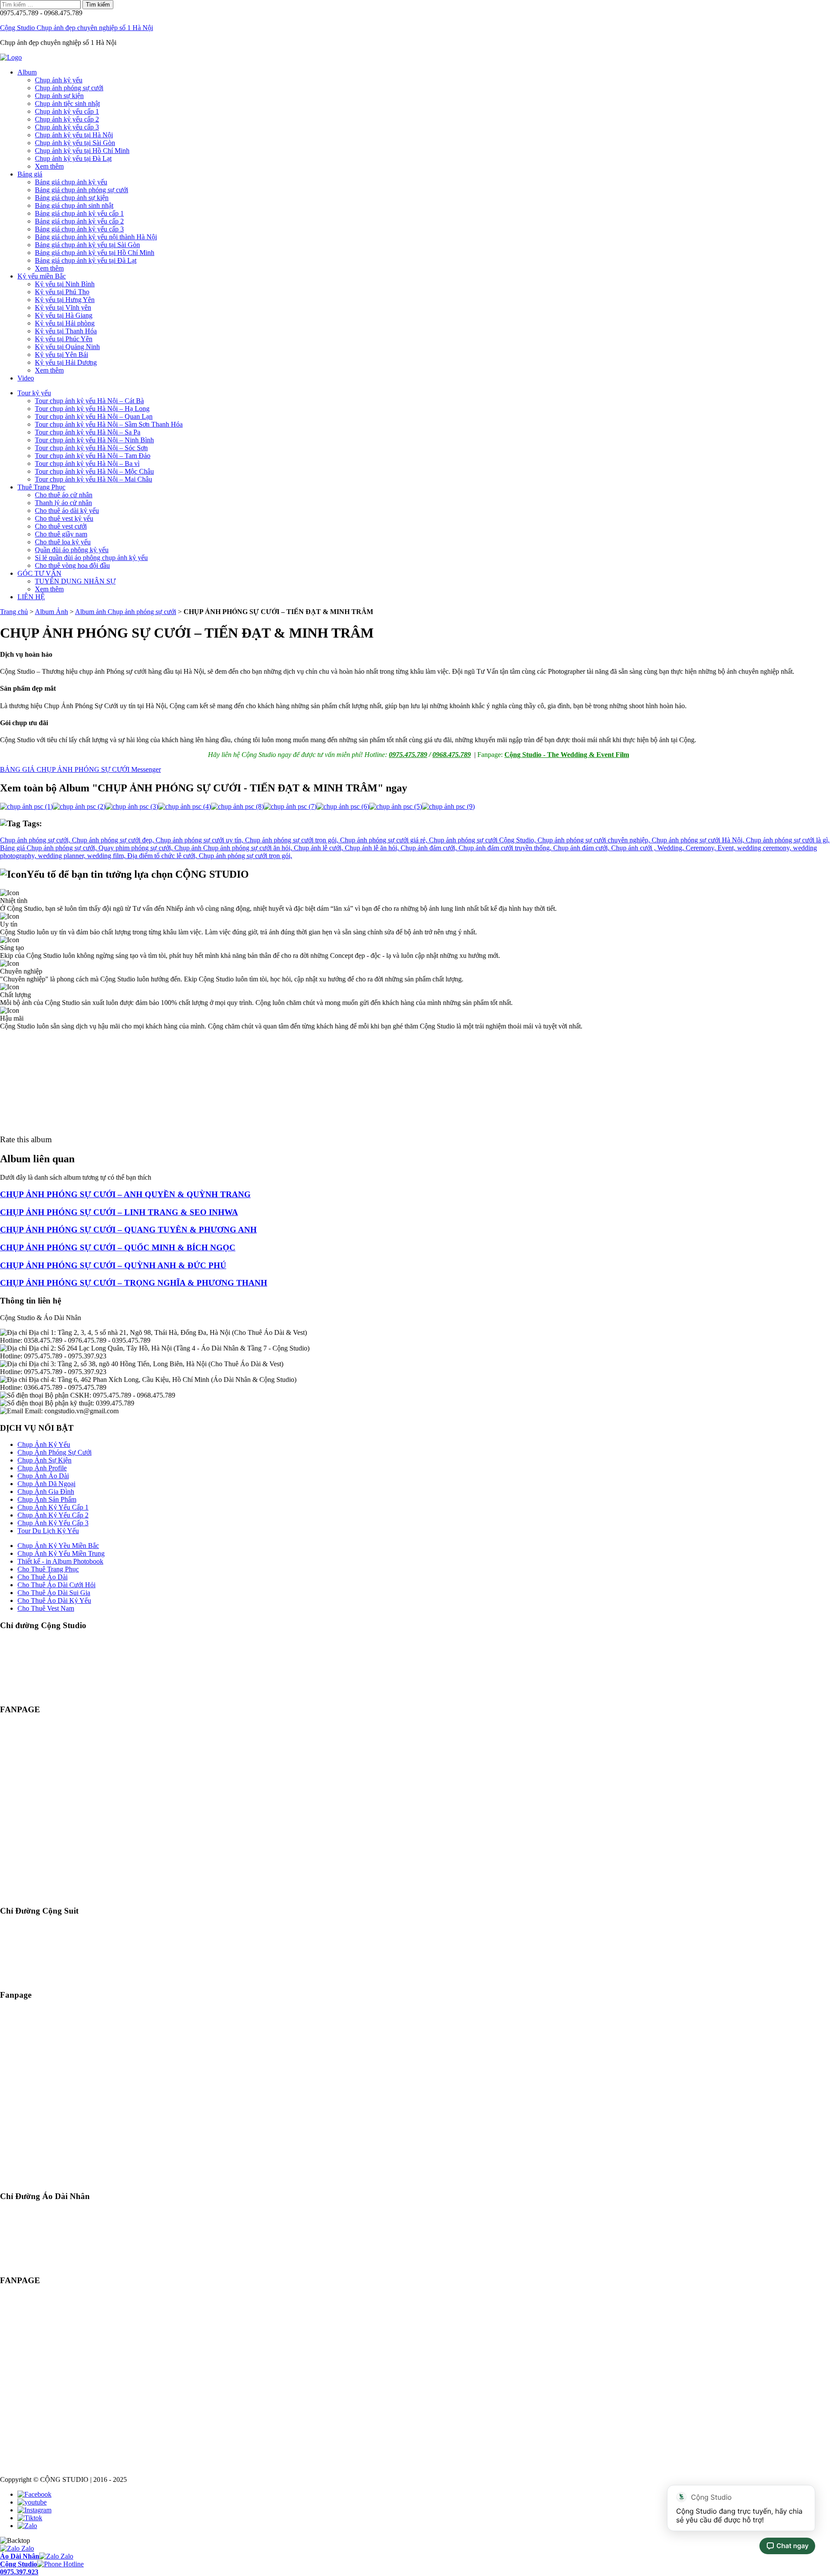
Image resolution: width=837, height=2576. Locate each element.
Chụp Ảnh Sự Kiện (44, 1460)
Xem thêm (49, 166)
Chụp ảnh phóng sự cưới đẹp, (114, 840)
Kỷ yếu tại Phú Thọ (62, 292)
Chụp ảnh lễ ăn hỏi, (373, 848)
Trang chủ (14, 612)
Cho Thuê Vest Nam (46, 1608)
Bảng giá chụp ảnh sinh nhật (74, 205)
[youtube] (32, 2502)
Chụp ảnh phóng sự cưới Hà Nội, (699, 840)
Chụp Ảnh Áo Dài (43, 1476)
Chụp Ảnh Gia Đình (46, 1492)
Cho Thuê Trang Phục (48, 1569)
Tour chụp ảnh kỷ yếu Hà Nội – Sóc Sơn (91, 448)
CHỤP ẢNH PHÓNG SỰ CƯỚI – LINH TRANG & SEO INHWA (119, 1212)
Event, (727, 848)
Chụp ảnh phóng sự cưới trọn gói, (293, 840)
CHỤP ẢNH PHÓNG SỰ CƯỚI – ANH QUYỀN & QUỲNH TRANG (125, 1194)
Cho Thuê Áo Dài (43, 1577)
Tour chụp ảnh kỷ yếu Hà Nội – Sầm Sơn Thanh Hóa (109, 424)
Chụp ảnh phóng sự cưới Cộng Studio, (483, 840)
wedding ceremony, (765, 848)
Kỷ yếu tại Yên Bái (61, 355)
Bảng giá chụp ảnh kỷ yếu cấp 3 (79, 229)
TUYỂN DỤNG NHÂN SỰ (75, 581)
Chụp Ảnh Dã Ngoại (46, 1484)
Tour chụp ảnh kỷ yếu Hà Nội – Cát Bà (89, 401)
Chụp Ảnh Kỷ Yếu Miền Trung (61, 1553)
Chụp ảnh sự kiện (59, 96)
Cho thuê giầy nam (61, 534)
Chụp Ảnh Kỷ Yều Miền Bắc (58, 1546)
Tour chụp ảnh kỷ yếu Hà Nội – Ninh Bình (94, 440)
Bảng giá (30, 174)
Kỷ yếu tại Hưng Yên (65, 300)
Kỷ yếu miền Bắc (42, 276)
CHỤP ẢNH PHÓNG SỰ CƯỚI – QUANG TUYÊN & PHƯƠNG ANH (128, 1230)
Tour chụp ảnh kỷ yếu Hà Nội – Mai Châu (94, 479)
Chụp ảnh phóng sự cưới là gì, (788, 840)
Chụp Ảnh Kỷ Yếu (44, 1444)
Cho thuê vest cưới (61, 526)
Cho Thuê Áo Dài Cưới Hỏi (56, 1585)
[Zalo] (27, 2526)
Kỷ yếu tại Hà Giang (64, 315)
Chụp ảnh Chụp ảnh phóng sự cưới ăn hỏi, (234, 848)
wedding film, (107, 856)
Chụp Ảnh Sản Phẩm (47, 1499)
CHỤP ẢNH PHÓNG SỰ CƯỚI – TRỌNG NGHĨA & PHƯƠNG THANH (134, 1283)
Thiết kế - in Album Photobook (60, 1561)
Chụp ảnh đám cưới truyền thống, (506, 848)
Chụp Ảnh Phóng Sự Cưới (54, 1452)
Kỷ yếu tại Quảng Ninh (67, 347)
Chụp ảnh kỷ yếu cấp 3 (67, 127)
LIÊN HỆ (31, 597)
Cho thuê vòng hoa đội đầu (72, 565)
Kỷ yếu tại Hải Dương (66, 362)
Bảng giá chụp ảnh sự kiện (72, 198)
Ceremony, (702, 848)
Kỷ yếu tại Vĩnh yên (63, 307)
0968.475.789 (452, 755)
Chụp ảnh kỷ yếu (59, 80)
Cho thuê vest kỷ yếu (64, 518)
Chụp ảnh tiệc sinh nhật (67, 104)
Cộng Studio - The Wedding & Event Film (567, 755)
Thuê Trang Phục (41, 487)
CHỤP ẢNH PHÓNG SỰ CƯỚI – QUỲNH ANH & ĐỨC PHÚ (113, 1265)
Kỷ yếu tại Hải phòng (65, 323)
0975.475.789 (408, 755)
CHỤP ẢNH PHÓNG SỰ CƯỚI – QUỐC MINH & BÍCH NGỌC (118, 1247)
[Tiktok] (30, 2518)
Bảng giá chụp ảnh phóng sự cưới (82, 190)
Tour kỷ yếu (34, 393)
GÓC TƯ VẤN (39, 573)
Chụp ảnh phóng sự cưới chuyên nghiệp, (595, 840)
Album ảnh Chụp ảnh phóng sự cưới (126, 612)
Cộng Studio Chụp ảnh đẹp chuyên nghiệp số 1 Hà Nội (77, 28)
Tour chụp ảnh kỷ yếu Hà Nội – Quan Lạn (94, 416)
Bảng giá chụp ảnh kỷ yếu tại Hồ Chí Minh (95, 253)
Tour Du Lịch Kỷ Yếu (48, 1531)
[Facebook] (34, 2494)
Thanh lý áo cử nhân (63, 503)
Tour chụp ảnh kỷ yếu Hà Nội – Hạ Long (92, 409)
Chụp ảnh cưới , (634, 848)
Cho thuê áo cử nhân (64, 495)
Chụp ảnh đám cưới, (430, 848)
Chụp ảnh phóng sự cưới (69, 88)
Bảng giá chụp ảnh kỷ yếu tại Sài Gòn (87, 245)
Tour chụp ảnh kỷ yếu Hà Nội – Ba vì (87, 463)
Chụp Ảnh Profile (42, 1468)
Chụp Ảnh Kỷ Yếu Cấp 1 (53, 1507)
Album (27, 72)
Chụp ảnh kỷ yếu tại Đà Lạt (73, 158)
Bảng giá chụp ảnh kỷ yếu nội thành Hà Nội (96, 237)
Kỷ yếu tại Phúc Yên (64, 339)
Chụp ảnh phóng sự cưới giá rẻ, (384, 840)
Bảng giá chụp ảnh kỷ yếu (71, 182)
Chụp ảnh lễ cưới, (319, 848)
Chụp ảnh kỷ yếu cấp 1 (67, 111)
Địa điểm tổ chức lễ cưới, (163, 856)
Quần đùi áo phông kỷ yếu (72, 550)
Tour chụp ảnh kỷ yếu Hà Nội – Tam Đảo (93, 456)
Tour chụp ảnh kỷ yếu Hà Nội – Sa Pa (88, 432)
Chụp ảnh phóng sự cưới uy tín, (200, 840)
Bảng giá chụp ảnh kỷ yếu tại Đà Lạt (86, 260)
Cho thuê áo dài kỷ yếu (67, 511)
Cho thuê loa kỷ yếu (63, 542)
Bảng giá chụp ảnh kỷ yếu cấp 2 (79, 221)
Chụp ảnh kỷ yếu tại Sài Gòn (75, 143)
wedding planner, (63, 856)
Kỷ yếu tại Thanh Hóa (66, 331)
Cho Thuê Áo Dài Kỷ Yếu (54, 1600)
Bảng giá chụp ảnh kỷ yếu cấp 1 (79, 213)
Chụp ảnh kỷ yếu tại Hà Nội (74, 135)
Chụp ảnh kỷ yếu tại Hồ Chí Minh (82, 151)
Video (26, 378)
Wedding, (672, 848)
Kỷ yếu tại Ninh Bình (65, 284)
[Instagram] (34, 2510)
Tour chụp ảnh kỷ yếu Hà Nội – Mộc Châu (94, 471)
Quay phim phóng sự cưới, (136, 848)
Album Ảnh (51, 612)
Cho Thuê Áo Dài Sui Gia (54, 1593)
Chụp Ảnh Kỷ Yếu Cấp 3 (53, 1523)
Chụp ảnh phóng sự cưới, (36, 840)
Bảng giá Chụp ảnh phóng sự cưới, (49, 848)
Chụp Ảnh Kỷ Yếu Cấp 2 (53, 1515)
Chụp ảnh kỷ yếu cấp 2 (67, 119)
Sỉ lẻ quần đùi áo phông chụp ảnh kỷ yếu (91, 558)
